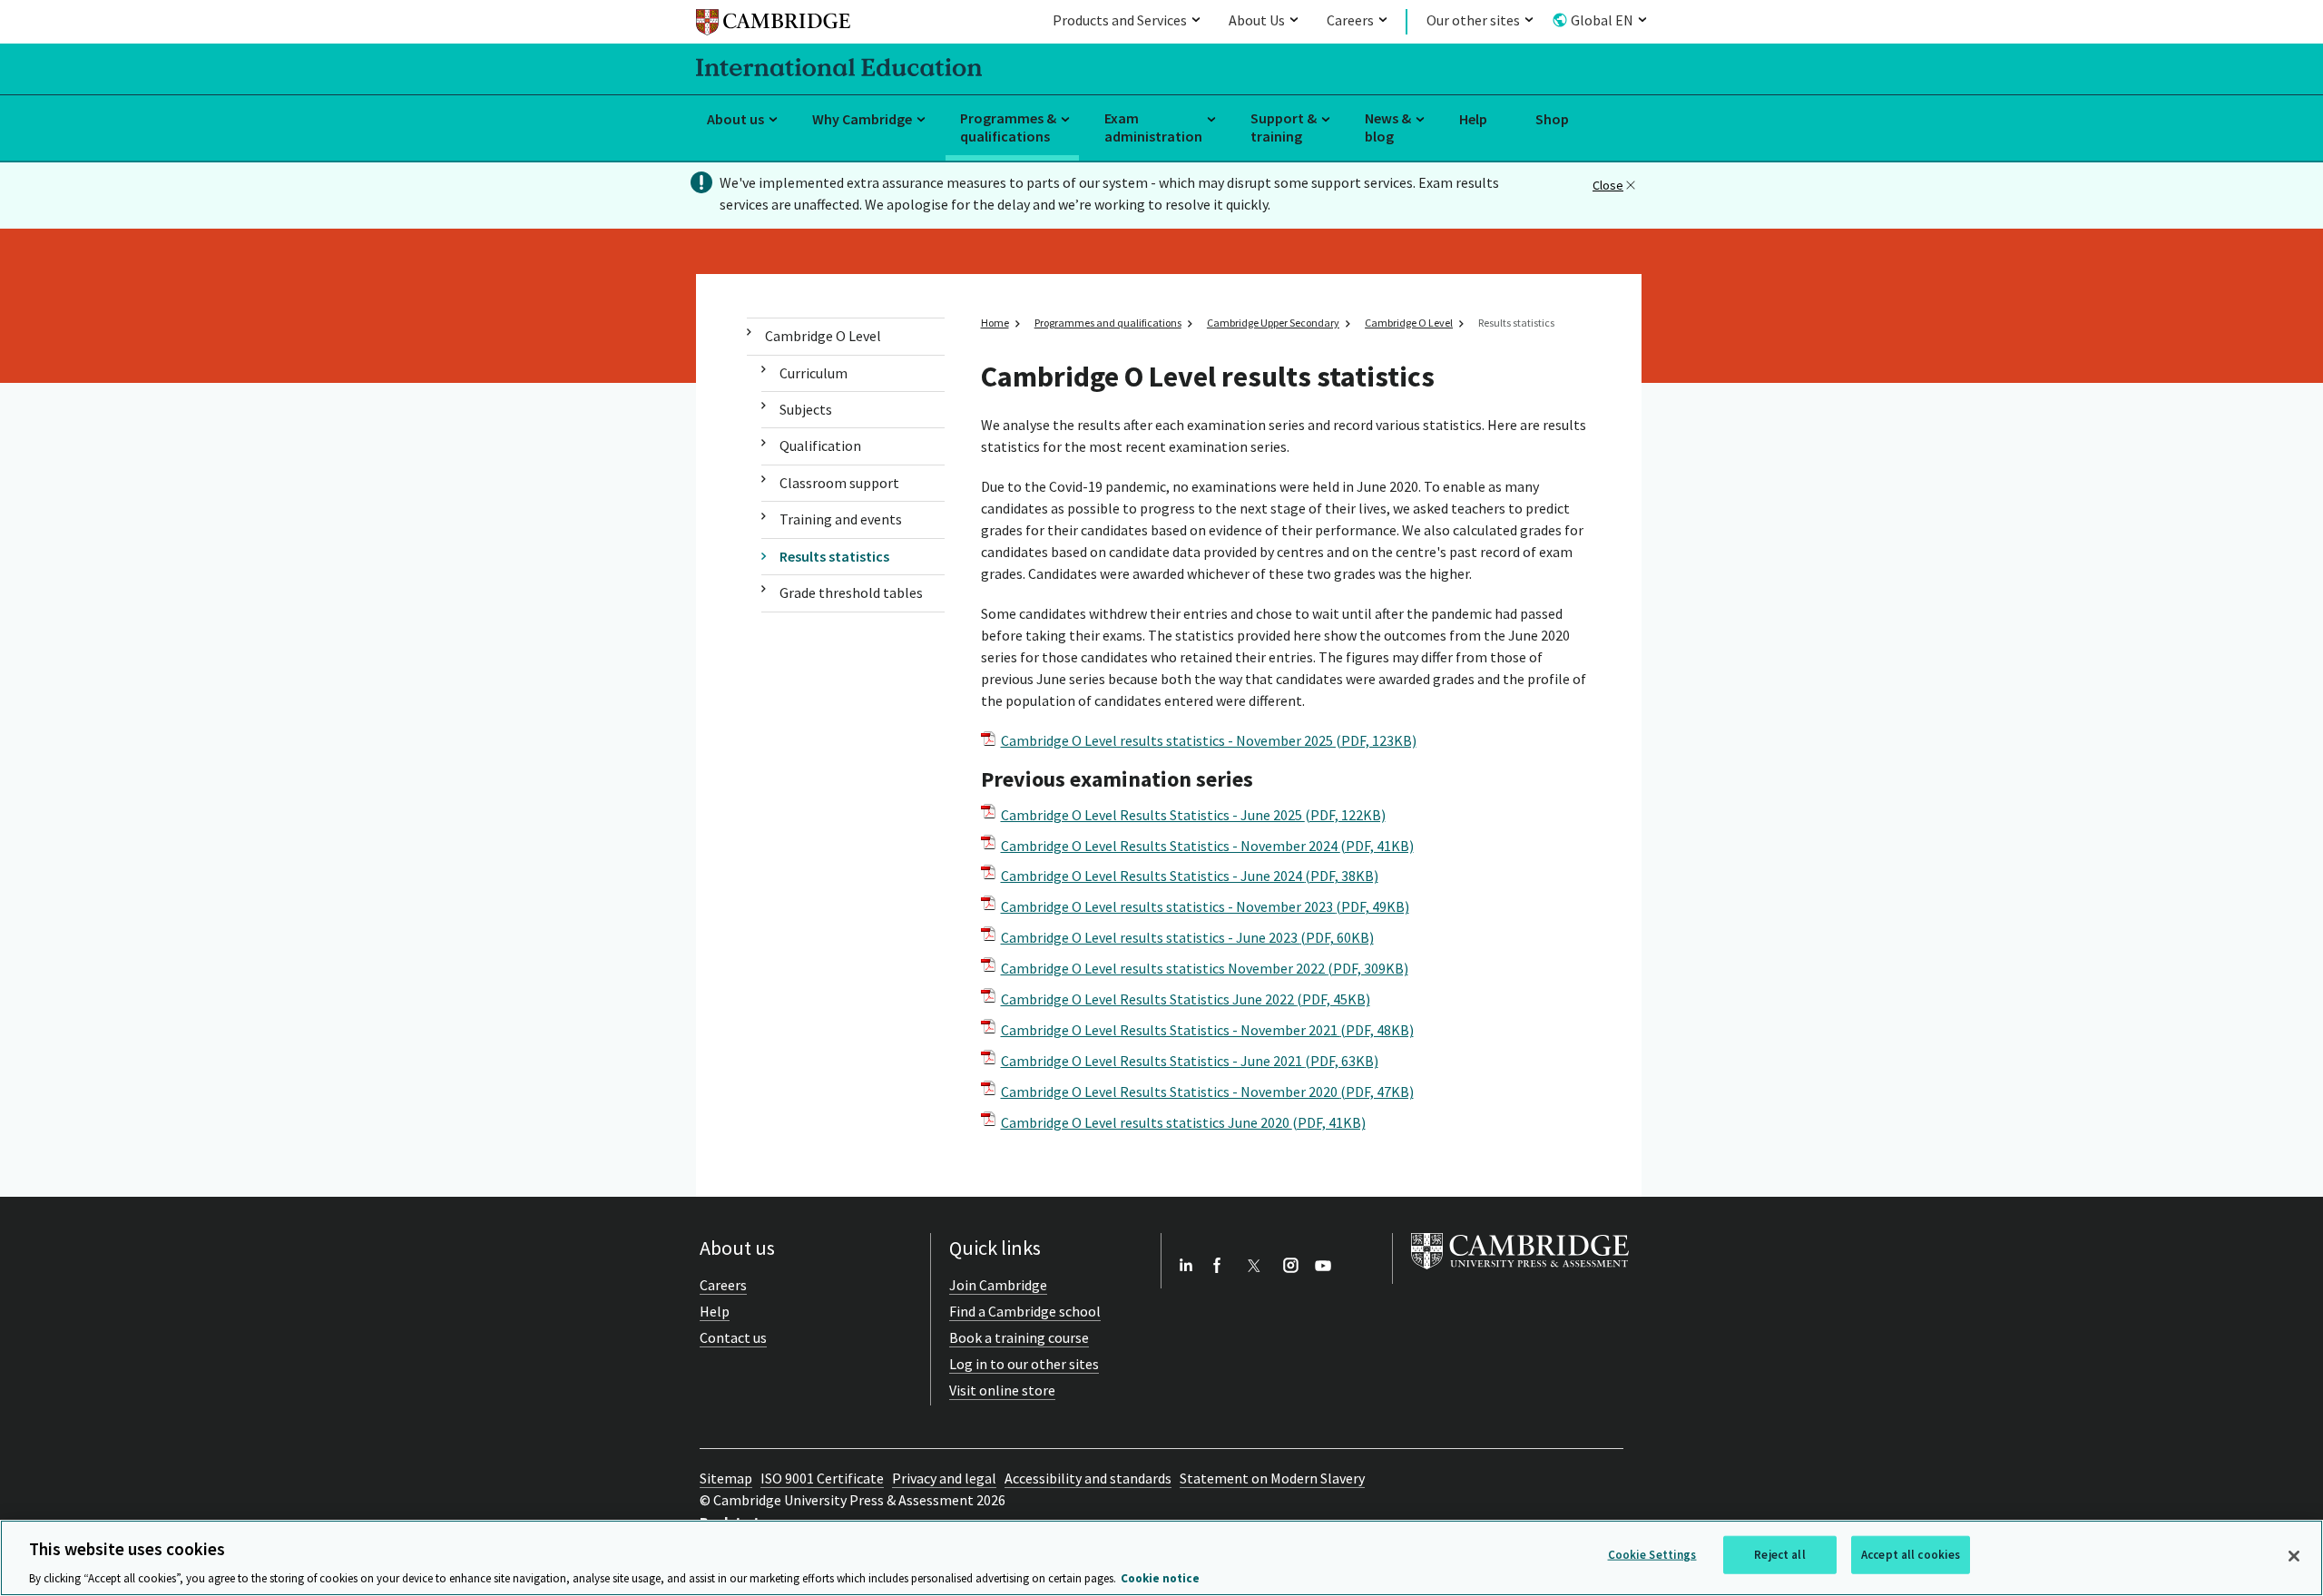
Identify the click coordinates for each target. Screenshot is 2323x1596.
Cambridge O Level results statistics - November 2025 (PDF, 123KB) (1209, 740)
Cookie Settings (1652, 1554)
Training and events (841, 519)
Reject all (1779, 1554)
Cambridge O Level (823, 336)
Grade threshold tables (851, 592)
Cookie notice (1160, 1577)
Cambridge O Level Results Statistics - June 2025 (1193, 815)
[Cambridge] (773, 25)
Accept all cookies (1911, 1554)
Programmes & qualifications (1008, 127)
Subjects (806, 409)
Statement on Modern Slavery (1272, 1478)
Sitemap (726, 1478)
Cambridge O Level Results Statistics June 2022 (1186, 999)
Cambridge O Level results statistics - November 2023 (1205, 906)
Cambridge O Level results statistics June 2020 (1183, 1122)
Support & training (1284, 127)
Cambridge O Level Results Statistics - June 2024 (1190, 876)
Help (1473, 119)
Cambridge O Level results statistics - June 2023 (1187, 937)
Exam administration (1153, 127)
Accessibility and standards (1088, 1478)
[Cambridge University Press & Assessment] (1520, 1273)
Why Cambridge (862, 119)
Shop (1552, 119)
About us (735, 119)
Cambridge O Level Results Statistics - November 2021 (1207, 1030)
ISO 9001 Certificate (822, 1478)
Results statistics (834, 556)
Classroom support (839, 483)
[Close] (2294, 1556)
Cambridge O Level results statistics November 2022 (1205, 968)
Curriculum (814, 373)
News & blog (1388, 127)
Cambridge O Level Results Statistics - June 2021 (1190, 1061)
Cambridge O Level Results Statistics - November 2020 (1207, 1092)
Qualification (820, 446)
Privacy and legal (944, 1478)
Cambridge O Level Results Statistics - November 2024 (1207, 846)
